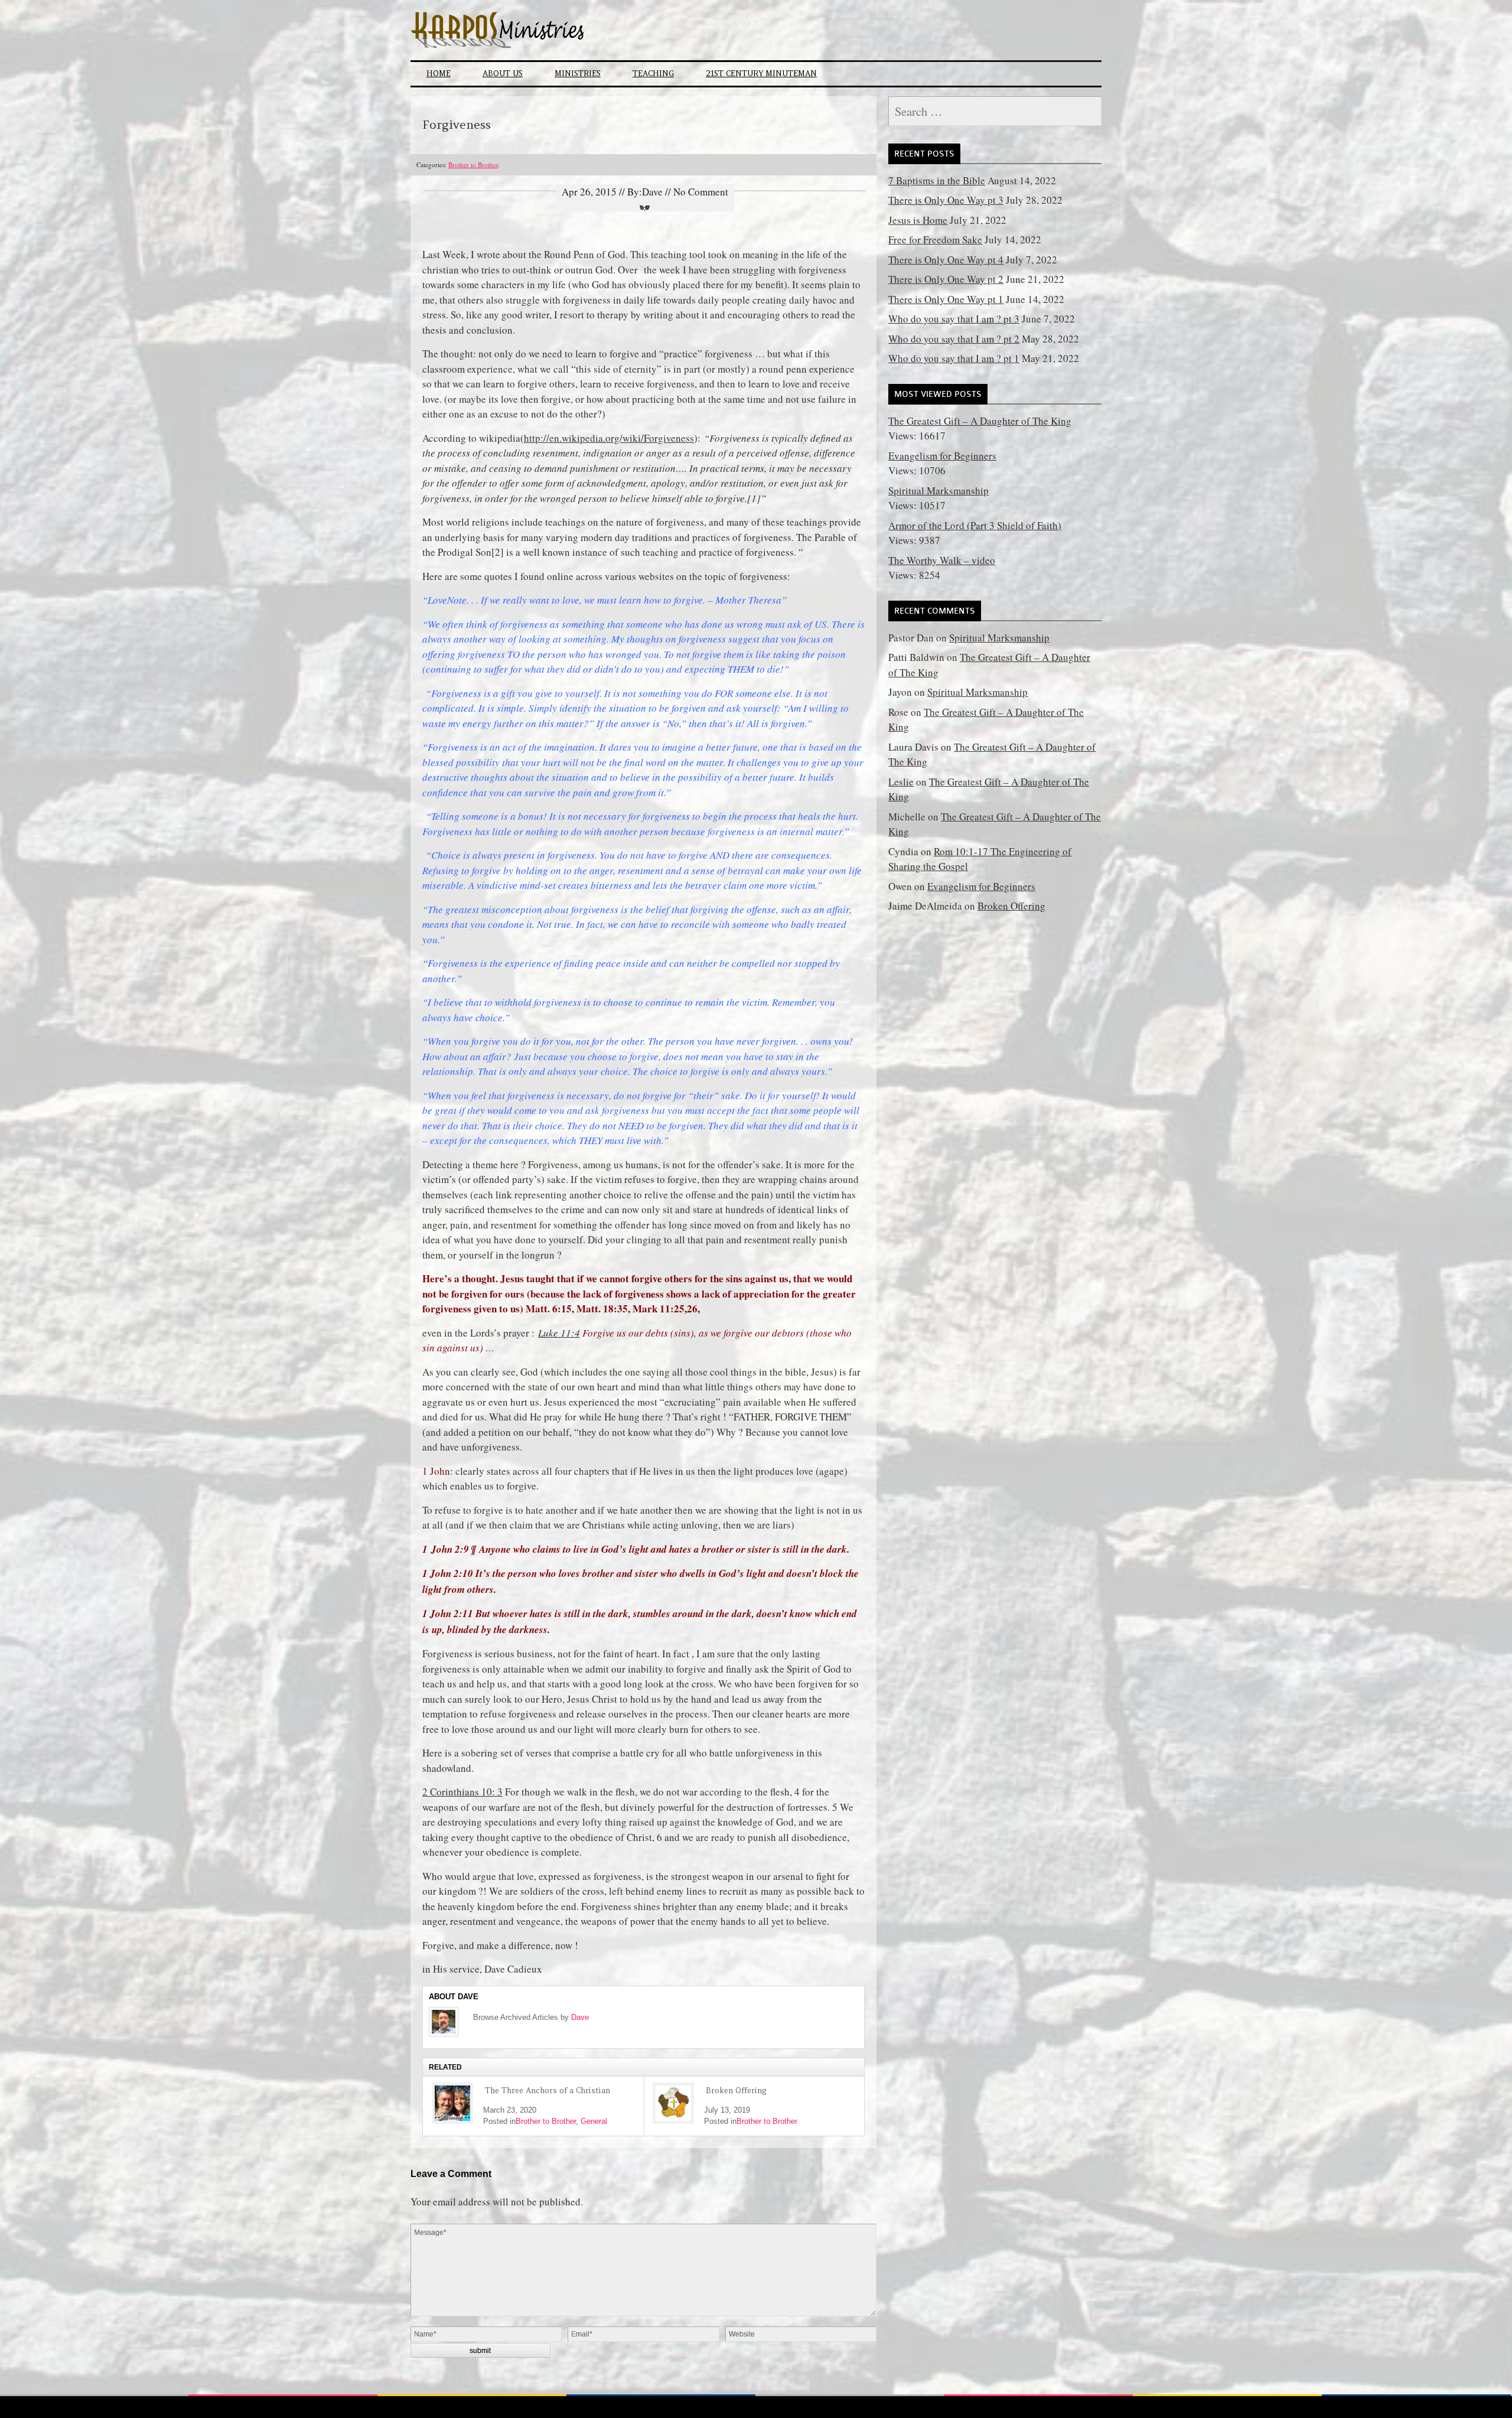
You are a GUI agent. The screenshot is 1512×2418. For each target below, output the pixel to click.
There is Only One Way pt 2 (946, 279)
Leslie (901, 782)
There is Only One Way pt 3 (946, 200)
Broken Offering (736, 2091)
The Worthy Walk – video (942, 560)
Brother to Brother (473, 164)
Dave (580, 2017)
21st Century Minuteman (761, 74)
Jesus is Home (918, 220)
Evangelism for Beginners (942, 456)
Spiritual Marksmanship (939, 491)
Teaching (653, 74)
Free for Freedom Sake (935, 239)
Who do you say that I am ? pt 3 (954, 319)
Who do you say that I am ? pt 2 (954, 339)
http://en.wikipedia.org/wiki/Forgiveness (609, 438)
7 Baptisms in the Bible (937, 180)
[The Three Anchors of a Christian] (452, 2103)
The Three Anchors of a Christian (548, 2091)
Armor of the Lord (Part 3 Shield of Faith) (975, 525)
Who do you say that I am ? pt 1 (954, 358)
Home (439, 74)
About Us (503, 74)
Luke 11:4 (559, 1333)
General (594, 2121)
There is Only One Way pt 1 (946, 299)
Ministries (578, 74)
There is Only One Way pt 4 (946, 260)
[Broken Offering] (673, 2103)
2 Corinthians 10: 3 (462, 1792)
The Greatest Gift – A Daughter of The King (980, 421)
